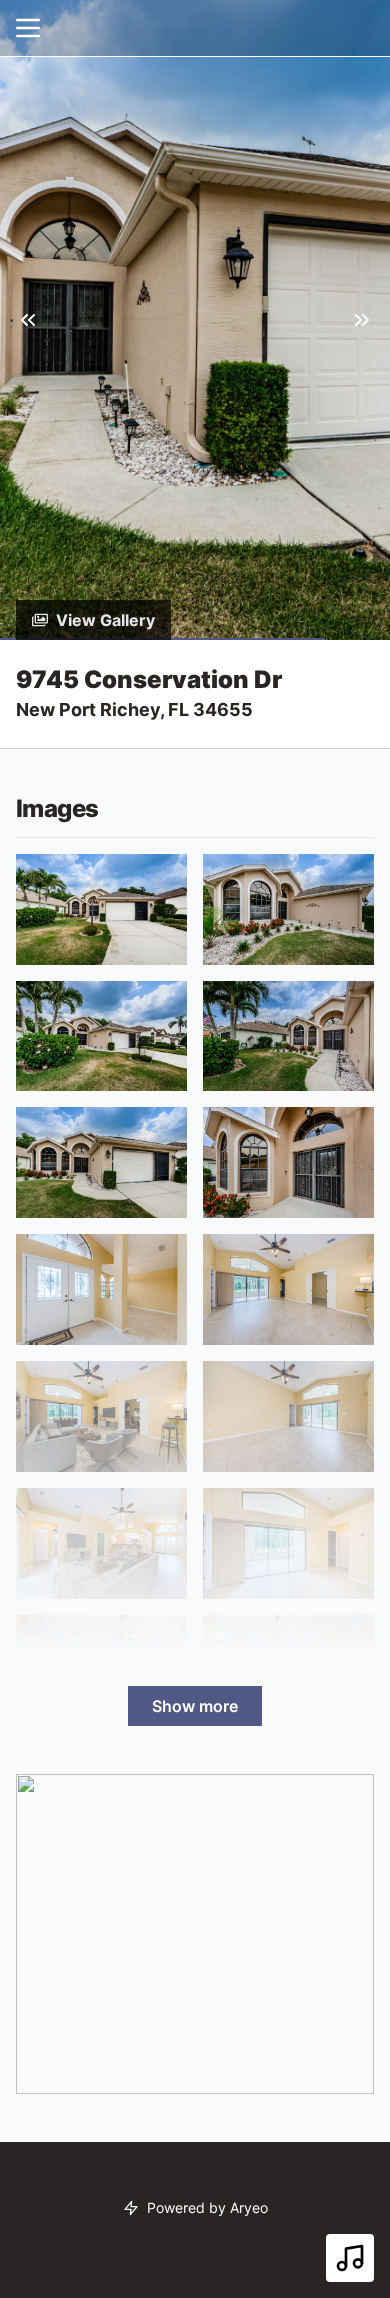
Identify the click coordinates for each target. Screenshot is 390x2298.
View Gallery (105, 620)
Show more (195, 1706)
